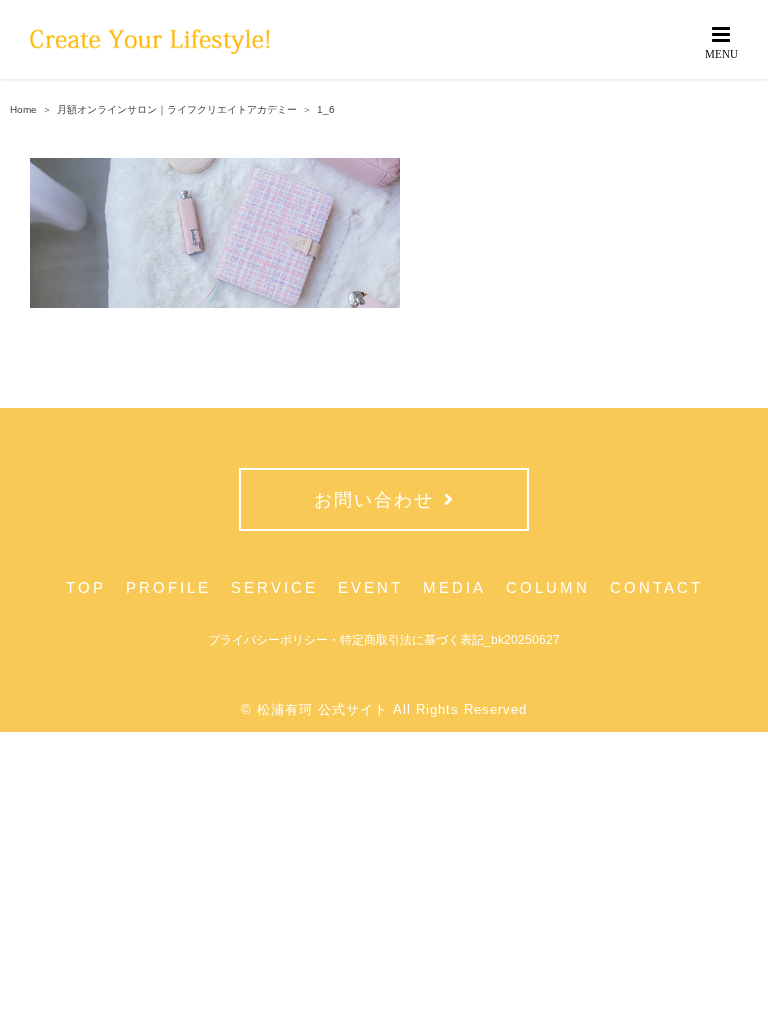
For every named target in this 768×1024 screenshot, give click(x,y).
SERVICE (274, 587)
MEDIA (454, 587)
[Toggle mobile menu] (722, 41)
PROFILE (168, 587)
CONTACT (656, 587)
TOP (86, 587)
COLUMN (548, 587)
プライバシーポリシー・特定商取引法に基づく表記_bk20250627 (384, 640)
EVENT (370, 587)
